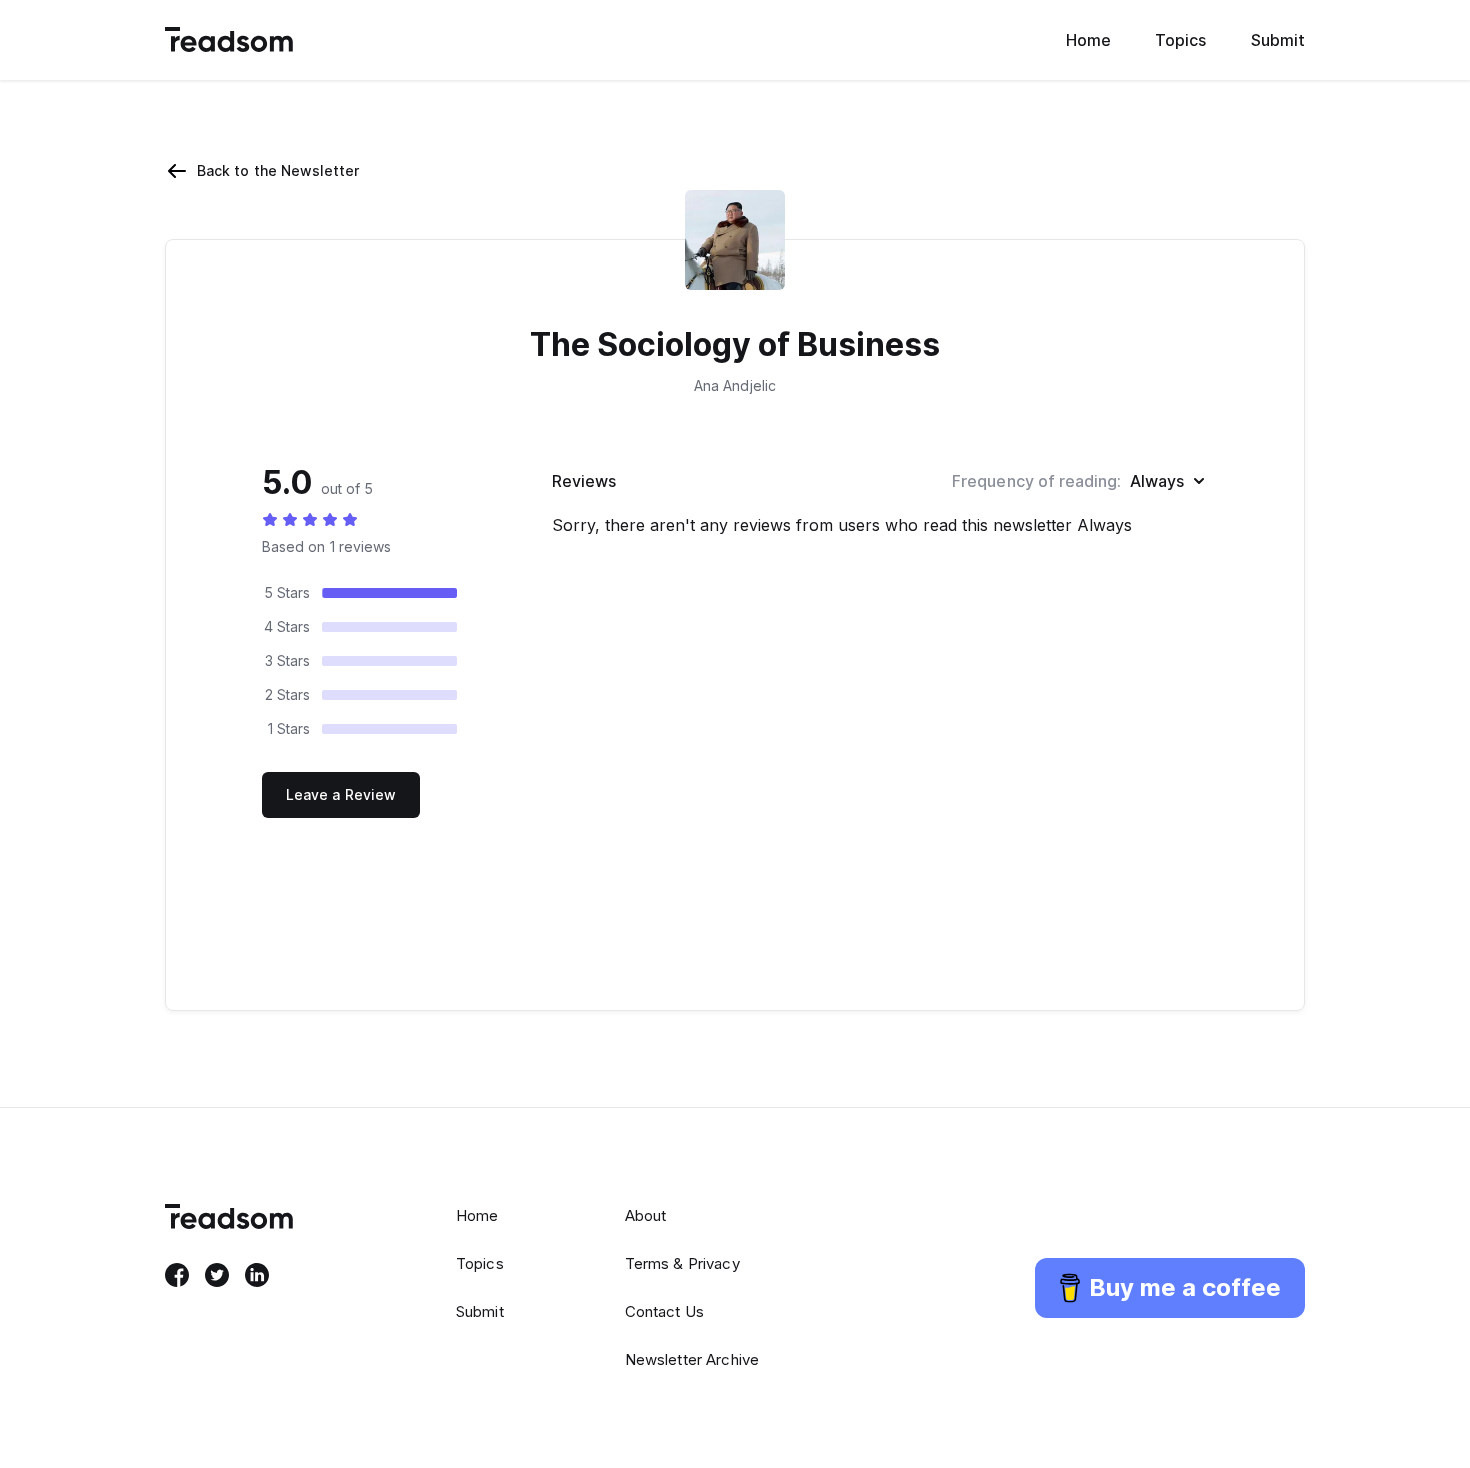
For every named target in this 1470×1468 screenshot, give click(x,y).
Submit (1278, 40)
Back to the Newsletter (278, 170)
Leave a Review (341, 794)
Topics (1180, 40)
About (646, 1215)
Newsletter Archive (692, 1359)
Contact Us (665, 1311)
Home (1088, 40)
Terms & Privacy (682, 1263)
